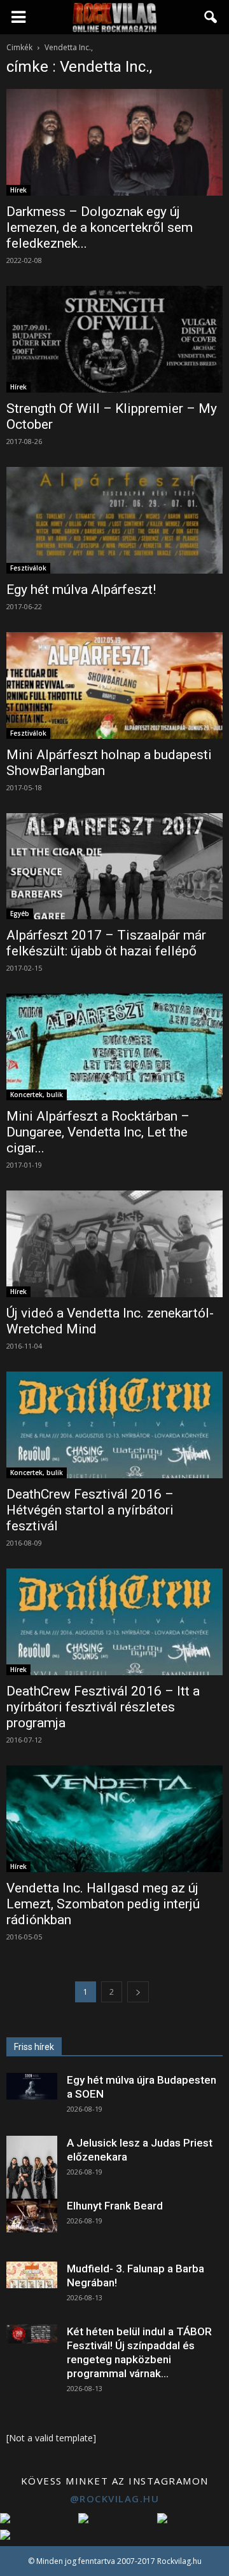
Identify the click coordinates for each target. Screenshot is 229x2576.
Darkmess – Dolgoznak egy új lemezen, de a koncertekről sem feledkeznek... (100, 227)
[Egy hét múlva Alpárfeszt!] (114, 520)
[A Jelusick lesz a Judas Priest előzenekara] (32, 2168)
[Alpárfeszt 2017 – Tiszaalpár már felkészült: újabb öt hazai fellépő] (114, 867)
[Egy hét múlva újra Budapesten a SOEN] (32, 2086)
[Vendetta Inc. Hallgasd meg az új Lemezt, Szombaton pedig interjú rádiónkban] (114, 1819)
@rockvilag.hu (115, 2498)
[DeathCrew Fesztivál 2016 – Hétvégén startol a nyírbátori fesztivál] (114, 1425)
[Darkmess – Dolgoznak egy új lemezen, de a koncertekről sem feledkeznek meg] (114, 142)
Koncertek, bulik (37, 1095)
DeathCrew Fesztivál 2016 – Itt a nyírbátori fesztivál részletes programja (103, 1707)
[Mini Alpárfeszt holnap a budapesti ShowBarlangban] (114, 685)
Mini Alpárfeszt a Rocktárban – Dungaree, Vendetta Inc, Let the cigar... (98, 1132)
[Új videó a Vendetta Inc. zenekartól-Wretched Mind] (114, 1244)
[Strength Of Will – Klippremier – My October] (114, 339)
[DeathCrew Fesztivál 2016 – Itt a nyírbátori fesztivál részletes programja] (114, 1622)
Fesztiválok (28, 568)
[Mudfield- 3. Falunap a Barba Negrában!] (32, 2275)
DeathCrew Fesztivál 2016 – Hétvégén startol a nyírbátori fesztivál (90, 1510)
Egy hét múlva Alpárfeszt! (81, 590)
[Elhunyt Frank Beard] (32, 2215)
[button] (211, 17)
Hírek (18, 190)
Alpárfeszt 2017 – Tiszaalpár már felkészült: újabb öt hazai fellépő (106, 943)
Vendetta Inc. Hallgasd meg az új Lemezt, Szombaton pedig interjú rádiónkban (103, 1904)
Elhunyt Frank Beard (115, 2206)
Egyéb (20, 914)
